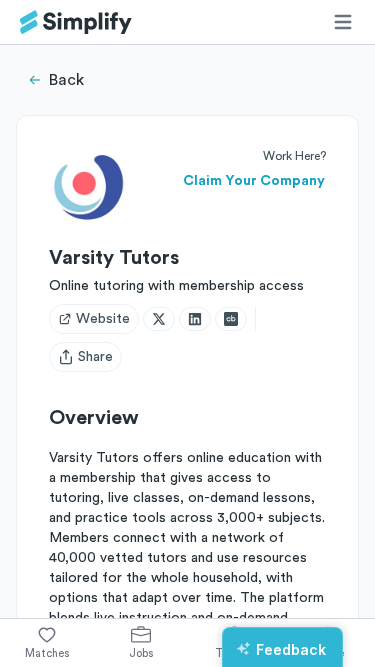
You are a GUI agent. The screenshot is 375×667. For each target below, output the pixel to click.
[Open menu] (343, 22)
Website (103, 319)
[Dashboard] (76, 22)
